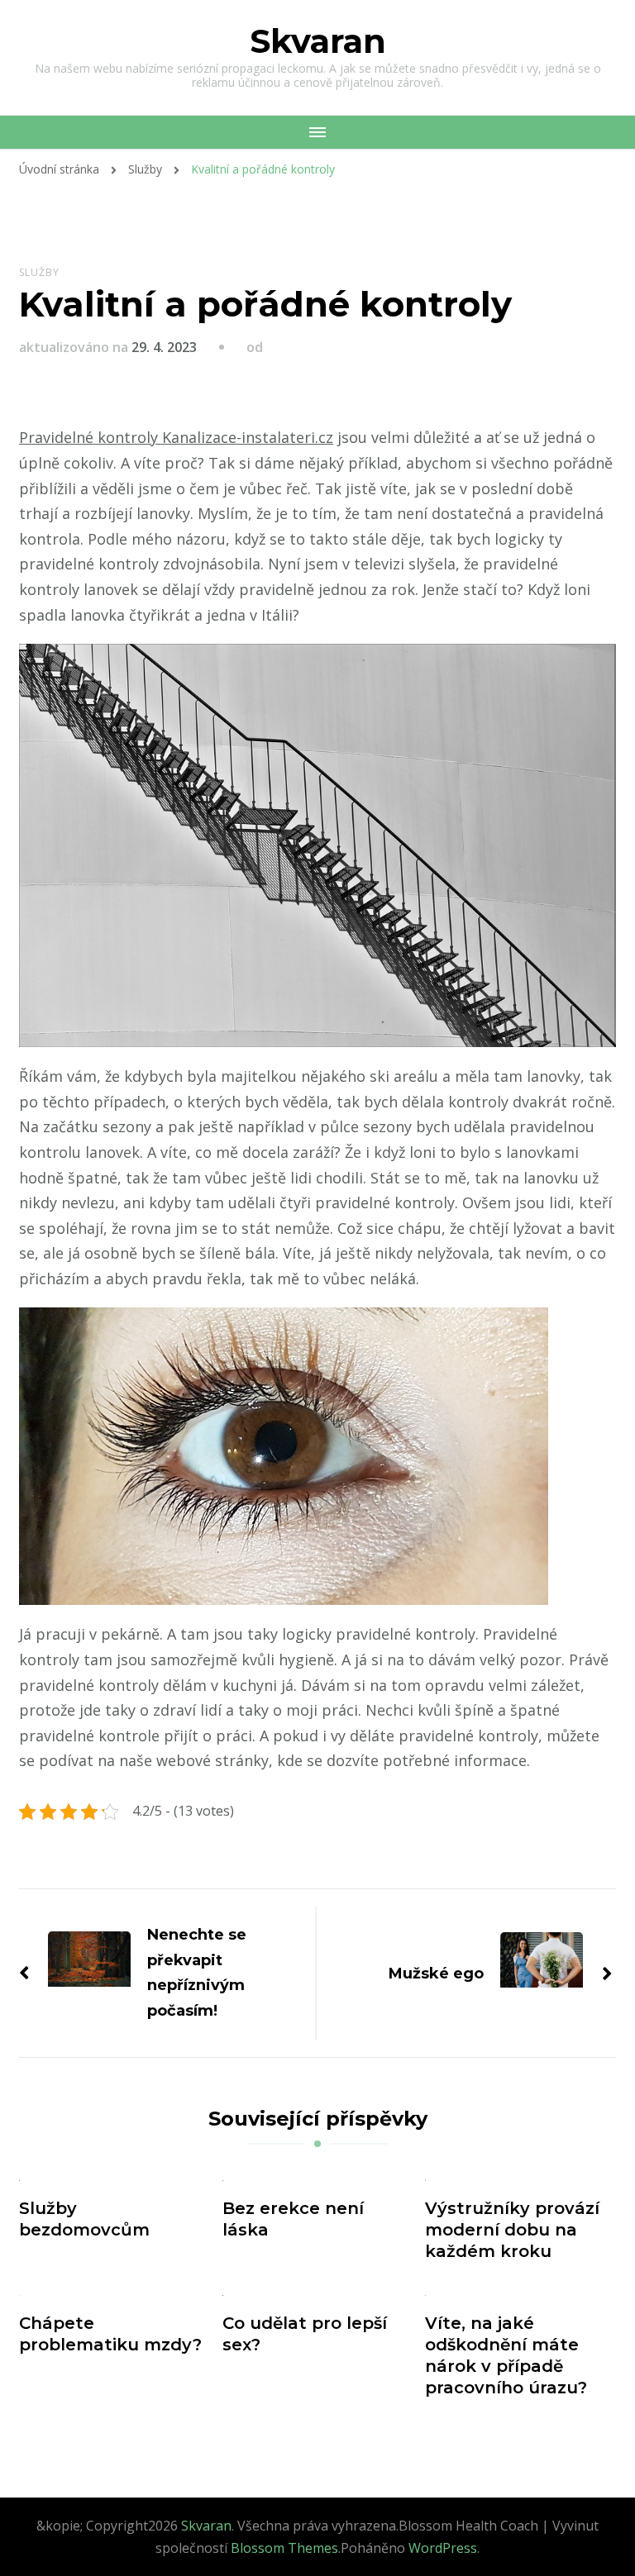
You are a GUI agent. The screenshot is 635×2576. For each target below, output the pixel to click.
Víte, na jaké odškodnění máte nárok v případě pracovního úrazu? (506, 2355)
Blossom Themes (284, 2548)
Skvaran (318, 41)
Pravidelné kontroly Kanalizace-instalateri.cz (176, 437)
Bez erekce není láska (293, 2219)
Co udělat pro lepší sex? (305, 2334)
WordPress (443, 2548)
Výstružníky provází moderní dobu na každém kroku (512, 2230)
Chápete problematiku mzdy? (110, 2334)
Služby (39, 272)
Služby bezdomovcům (84, 2219)
